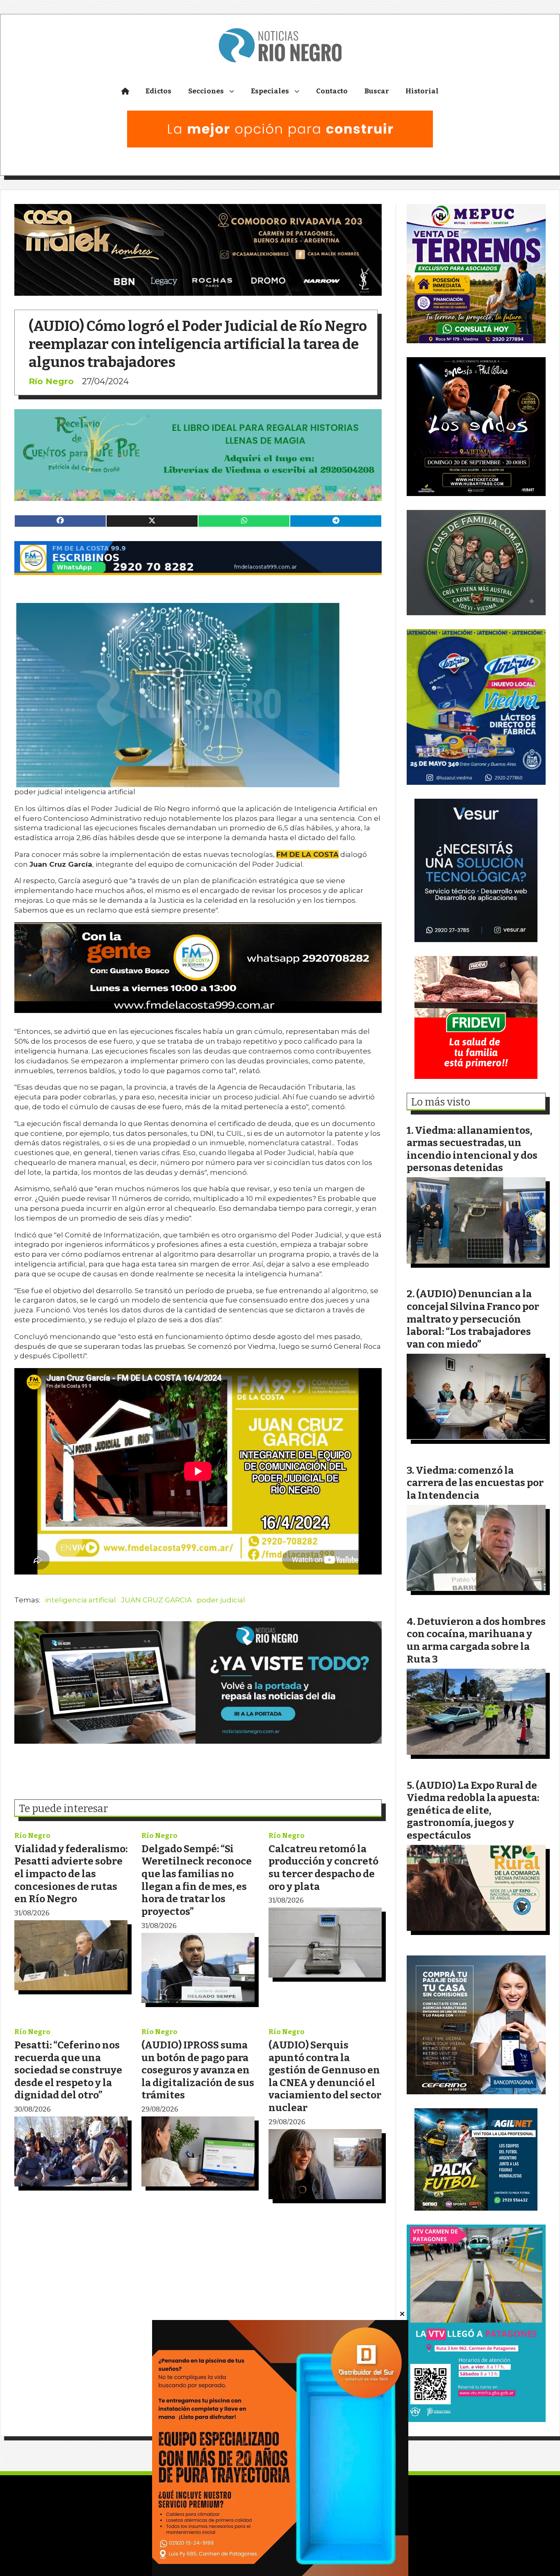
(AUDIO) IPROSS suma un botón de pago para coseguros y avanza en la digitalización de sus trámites (198, 2070)
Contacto (332, 91)
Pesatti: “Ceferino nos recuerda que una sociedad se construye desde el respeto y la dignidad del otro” (68, 2070)
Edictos (158, 91)
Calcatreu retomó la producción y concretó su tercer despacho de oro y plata (323, 1868)
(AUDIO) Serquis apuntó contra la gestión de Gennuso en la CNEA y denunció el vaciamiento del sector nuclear (325, 2076)
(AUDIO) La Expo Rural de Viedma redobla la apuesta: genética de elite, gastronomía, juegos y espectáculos (473, 1810)
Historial (422, 91)
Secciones (206, 91)
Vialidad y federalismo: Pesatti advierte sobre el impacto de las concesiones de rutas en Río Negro (71, 1874)
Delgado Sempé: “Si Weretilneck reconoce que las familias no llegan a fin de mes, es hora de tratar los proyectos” (197, 1880)
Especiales (270, 91)
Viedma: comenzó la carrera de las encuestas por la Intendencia (475, 1483)
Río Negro (51, 381)
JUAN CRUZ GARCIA (156, 1600)
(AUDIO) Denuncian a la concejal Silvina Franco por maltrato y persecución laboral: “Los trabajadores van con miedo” (473, 1319)
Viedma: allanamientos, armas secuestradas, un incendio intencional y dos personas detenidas (472, 1149)
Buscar (377, 91)
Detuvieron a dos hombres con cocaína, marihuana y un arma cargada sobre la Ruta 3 (476, 1640)
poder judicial (221, 1600)
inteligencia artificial (81, 1600)
